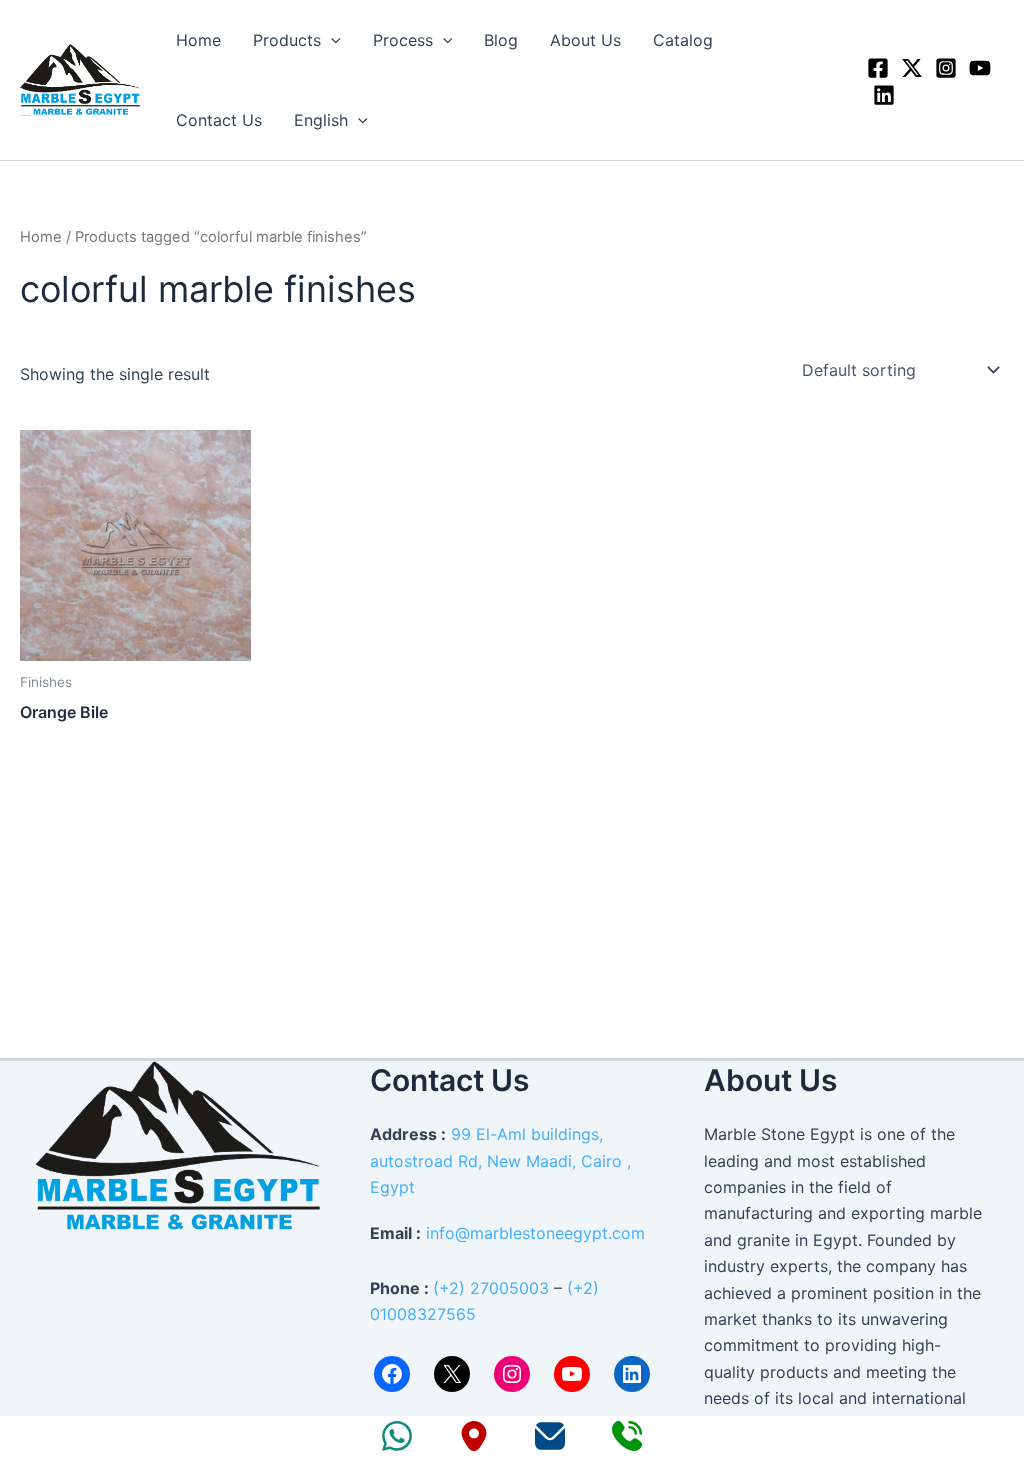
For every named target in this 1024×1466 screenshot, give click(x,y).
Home (198, 40)
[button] (331, 40)
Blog (501, 40)
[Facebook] (878, 68)
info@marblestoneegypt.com (535, 1233)
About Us (585, 40)
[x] (912, 68)
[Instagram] (946, 68)
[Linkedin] (884, 95)
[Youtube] (980, 68)
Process (403, 40)
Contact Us (219, 120)
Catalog (683, 40)
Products (287, 40)
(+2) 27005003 (491, 1288)
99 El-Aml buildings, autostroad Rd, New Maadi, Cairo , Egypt (500, 1160)
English (321, 120)
